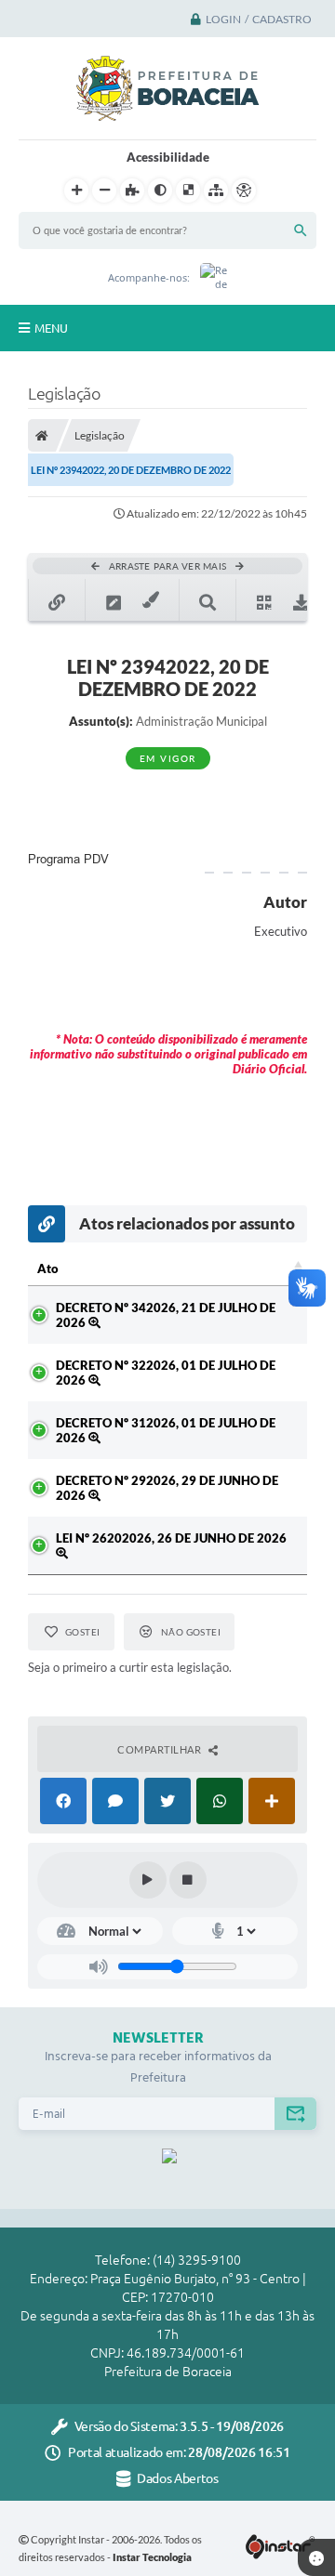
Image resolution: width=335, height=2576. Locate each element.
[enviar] (295, 2114)
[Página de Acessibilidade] (244, 191)
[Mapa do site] (216, 191)
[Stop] (188, 1880)
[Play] (148, 1880)
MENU (51, 328)
